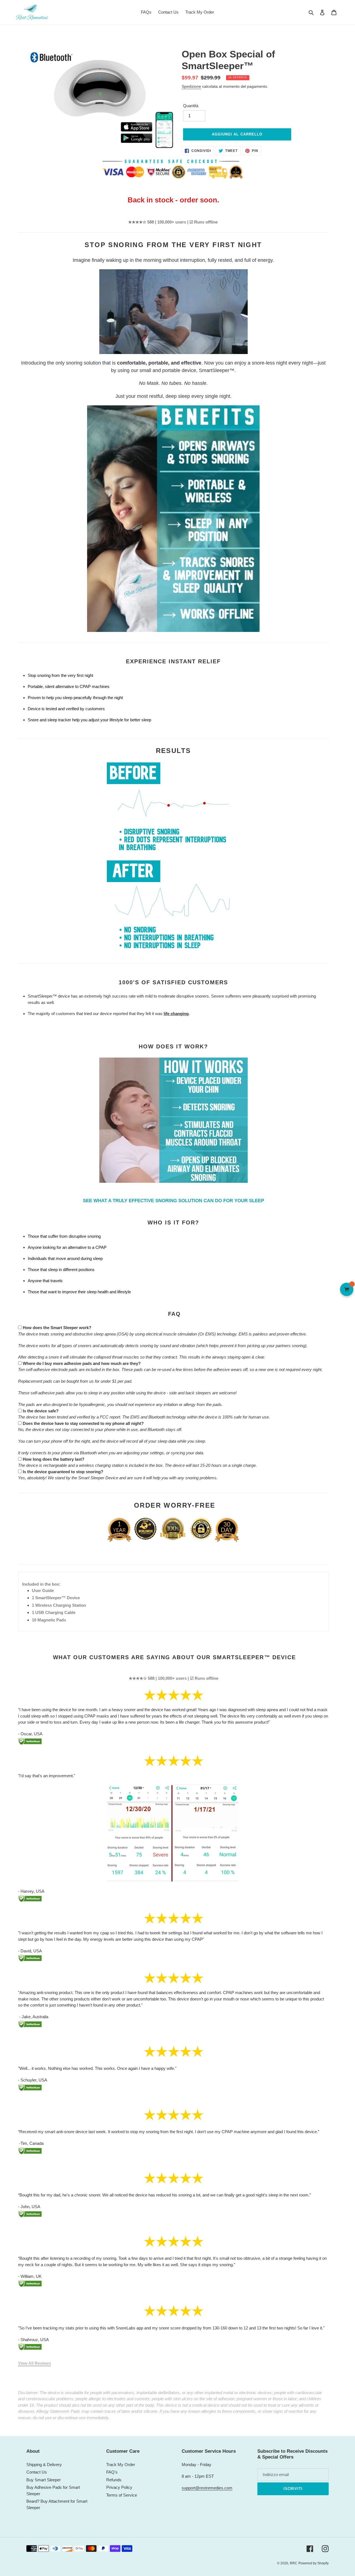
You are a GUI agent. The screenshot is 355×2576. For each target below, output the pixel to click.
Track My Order (121, 2465)
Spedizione (191, 86)
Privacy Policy (119, 2487)
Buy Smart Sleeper (44, 2480)
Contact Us (37, 2472)
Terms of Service (122, 2495)
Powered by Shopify (314, 2563)
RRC (294, 2563)
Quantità (191, 106)
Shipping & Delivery (44, 2465)
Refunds (114, 2480)
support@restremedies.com (207, 2488)
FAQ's (112, 2472)
